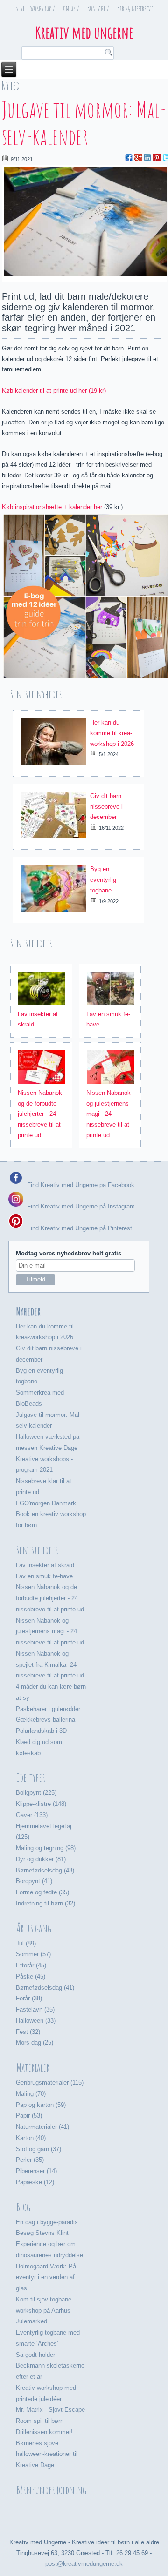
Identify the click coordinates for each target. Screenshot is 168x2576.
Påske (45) (31, 1976)
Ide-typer (31, 1778)
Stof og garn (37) (38, 2149)
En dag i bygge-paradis (47, 2222)
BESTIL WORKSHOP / (35, 8)
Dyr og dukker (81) (41, 1859)
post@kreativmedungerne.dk (84, 2564)
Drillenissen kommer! (44, 2432)
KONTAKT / (98, 8)
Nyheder (28, 1311)
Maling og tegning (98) (46, 1848)
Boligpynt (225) (36, 1793)
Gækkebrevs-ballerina (45, 1720)
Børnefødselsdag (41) (45, 1988)
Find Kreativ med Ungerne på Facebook (80, 1184)
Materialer (33, 2067)
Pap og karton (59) (41, 2105)
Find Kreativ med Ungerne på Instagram (80, 1206)
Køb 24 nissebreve (135, 8)
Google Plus (138, 158)
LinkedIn (147, 158)
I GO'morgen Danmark (46, 1503)
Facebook (129, 158)
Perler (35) (30, 2160)
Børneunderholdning (51, 2490)
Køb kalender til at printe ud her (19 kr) (54, 391)
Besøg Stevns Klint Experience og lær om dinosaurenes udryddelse (49, 2244)
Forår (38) (29, 1998)
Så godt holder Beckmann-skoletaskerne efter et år (50, 2366)
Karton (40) (31, 2138)
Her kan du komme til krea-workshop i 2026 (112, 733)
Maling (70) (31, 2094)
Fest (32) (28, 2032)
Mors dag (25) (35, 2043)
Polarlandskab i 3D (41, 1731)
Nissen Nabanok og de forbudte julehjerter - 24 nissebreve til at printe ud (40, 1114)
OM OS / (71, 8)
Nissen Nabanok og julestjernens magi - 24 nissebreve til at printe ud (108, 1114)
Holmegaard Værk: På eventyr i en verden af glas (46, 2277)
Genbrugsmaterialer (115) (50, 2083)
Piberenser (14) (36, 2171)
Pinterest (157, 158)
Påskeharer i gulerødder (48, 1709)
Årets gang (34, 1928)
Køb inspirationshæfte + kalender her (52, 507)
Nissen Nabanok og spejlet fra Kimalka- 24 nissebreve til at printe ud (50, 1665)
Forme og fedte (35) (42, 1892)
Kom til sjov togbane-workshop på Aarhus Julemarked (45, 2311)
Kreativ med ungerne (84, 32)
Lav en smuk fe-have (44, 1576)
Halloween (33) (36, 2021)
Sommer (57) (33, 1954)
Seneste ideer (37, 1550)
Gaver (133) (32, 1815)
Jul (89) (26, 1943)
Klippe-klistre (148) (41, 1804)
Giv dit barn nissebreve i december (106, 807)
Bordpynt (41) (34, 1881)
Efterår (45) (31, 1965)
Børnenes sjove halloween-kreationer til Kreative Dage (47, 2454)
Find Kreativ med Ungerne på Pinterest (79, 1228)
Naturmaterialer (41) (42, 2127)
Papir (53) (29, 2116)
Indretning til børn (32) (45, 1903)
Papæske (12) (35, 2182)
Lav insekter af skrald (45, 1565)
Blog (23, 2207)
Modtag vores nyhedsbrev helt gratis (69, 1253)
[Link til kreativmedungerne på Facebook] (16, 1184)
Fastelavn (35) (35, 2009)
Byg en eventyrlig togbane (103, 880)
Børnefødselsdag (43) (45, 1870)
